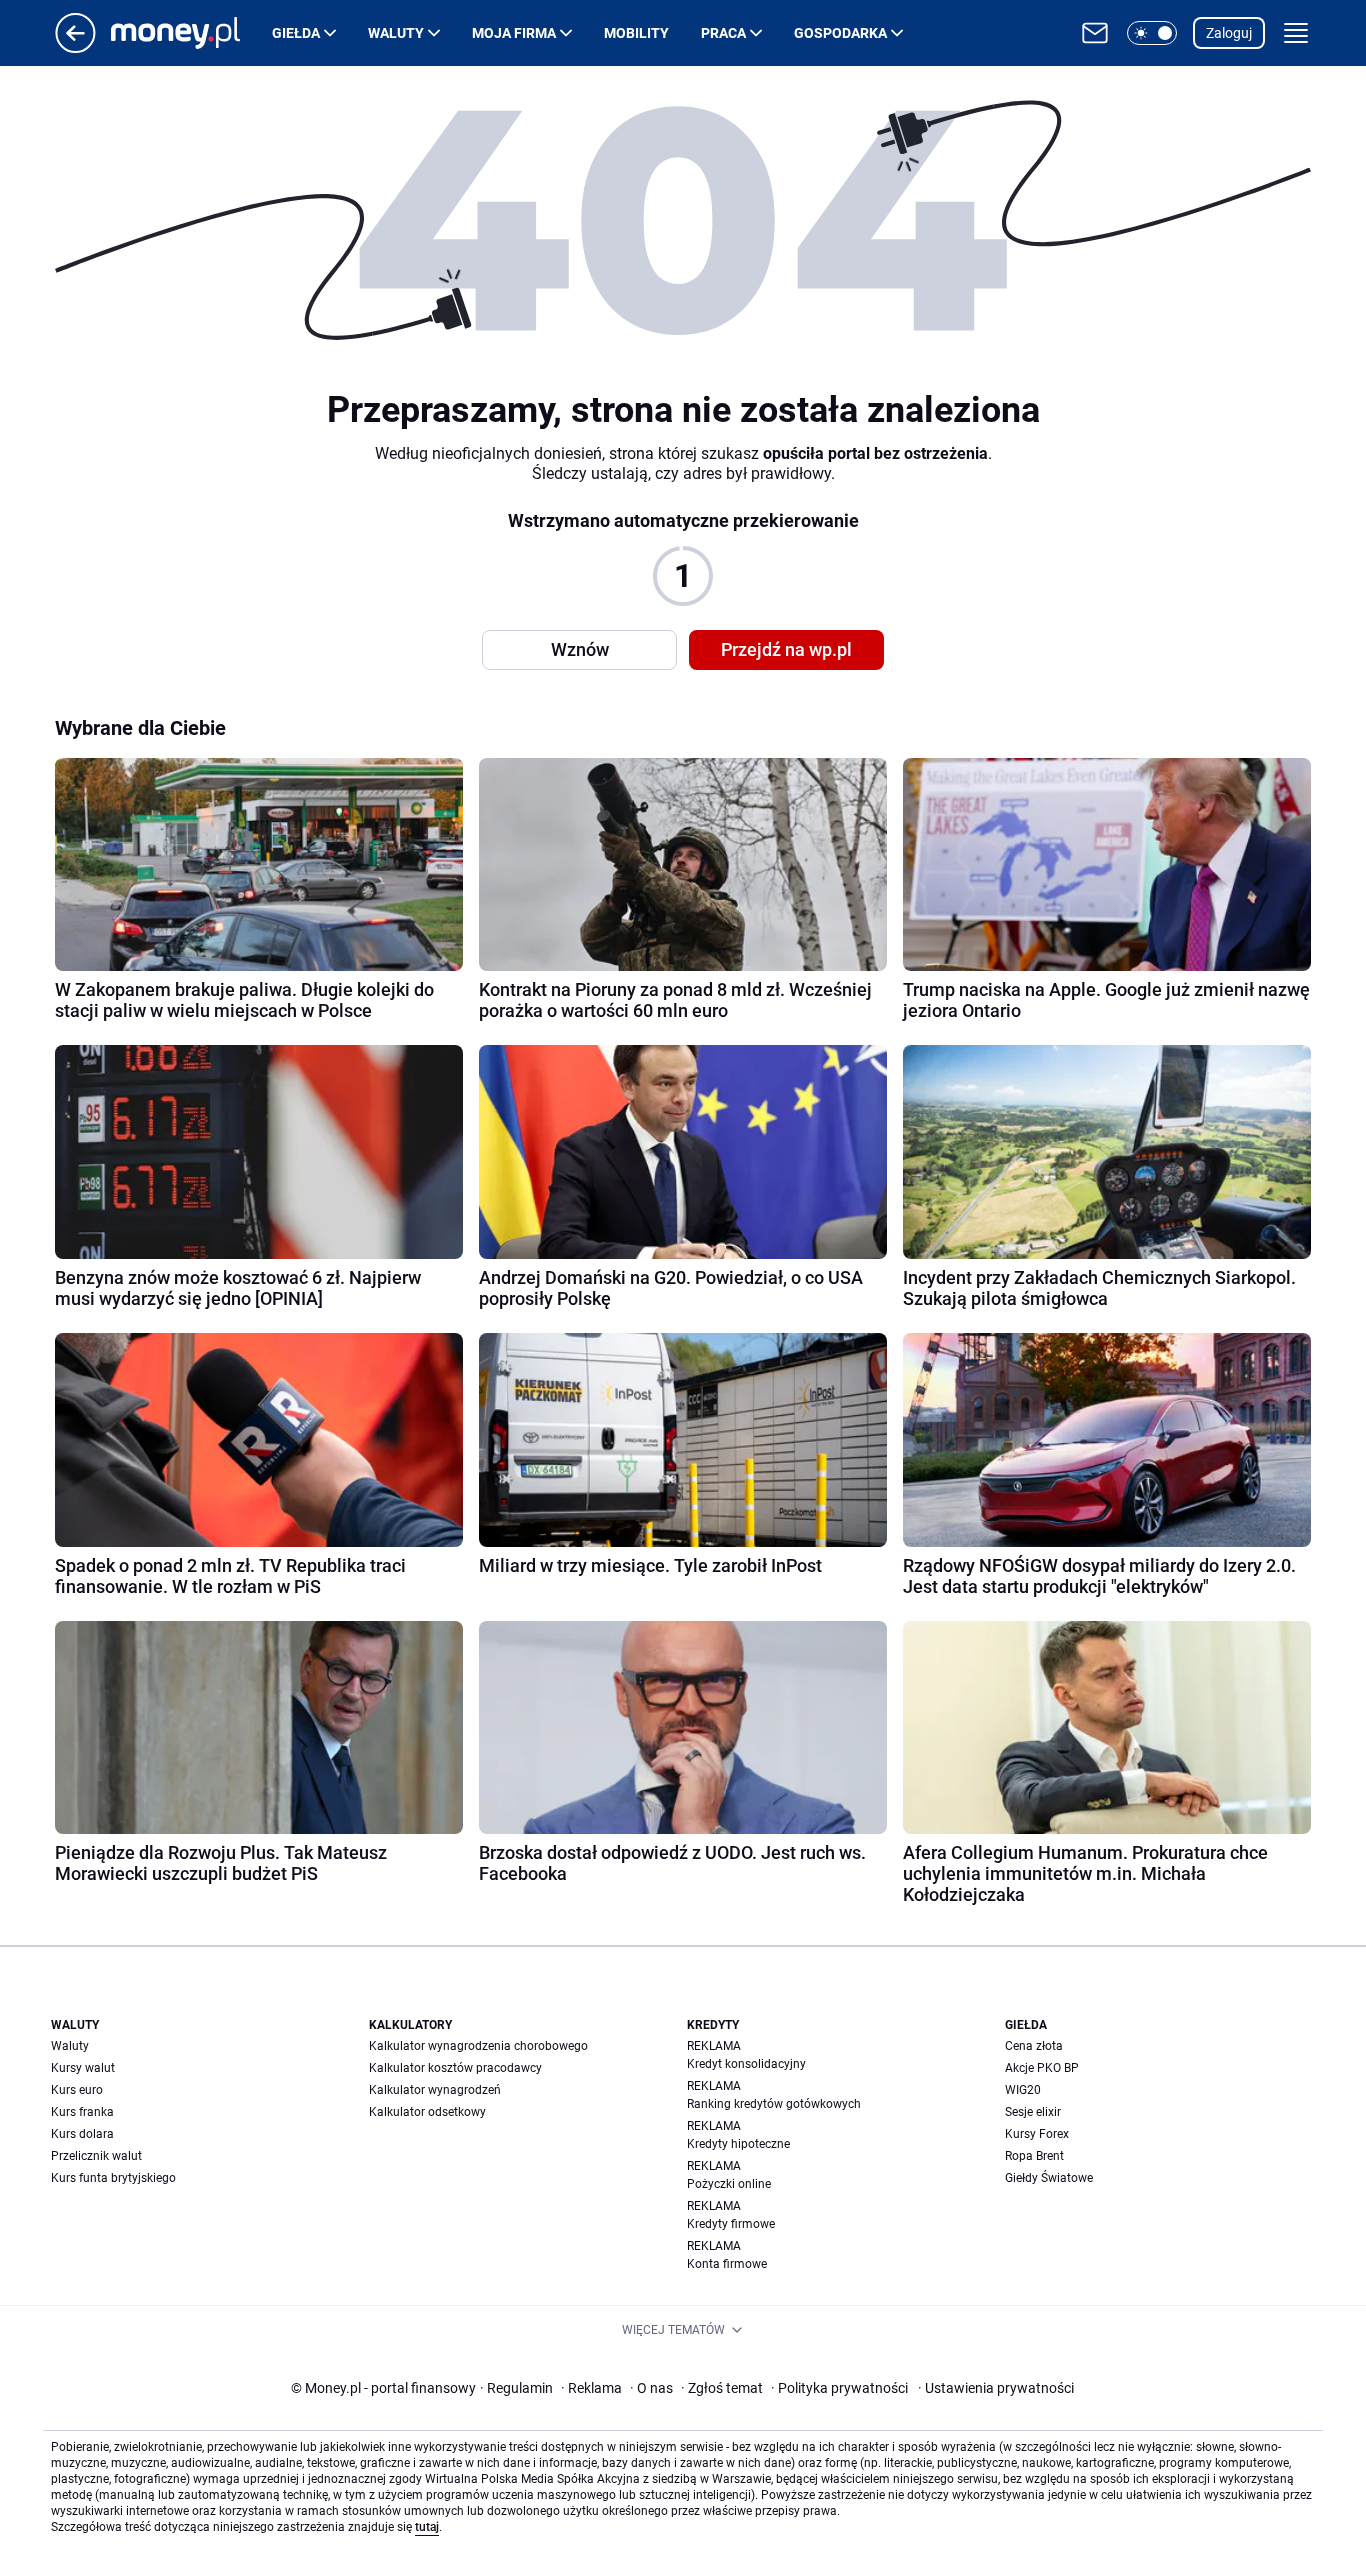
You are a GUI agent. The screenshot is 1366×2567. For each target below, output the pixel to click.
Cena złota (1034, 2046)
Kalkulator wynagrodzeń (435, 2090)
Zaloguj (1229, 33)
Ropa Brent (1034, 2156)
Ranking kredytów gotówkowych (774, 2104)
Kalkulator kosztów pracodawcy (455, 2068)
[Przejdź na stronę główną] (75, 47)
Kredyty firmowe (731, 2224)
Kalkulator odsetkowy (427, 2112)
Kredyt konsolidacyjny (746, 2064)
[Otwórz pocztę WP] (1095, 33)
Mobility (636, 33)
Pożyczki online (729, 2184)
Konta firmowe (727, 2264)
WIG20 (1023, 2090)
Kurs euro (77, 2090)
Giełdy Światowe (1049, 2178)
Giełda (296, 33)
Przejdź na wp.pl (786, 649)
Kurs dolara (82, 2134)
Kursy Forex (1037, 2134)
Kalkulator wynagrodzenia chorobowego (478, 2046)
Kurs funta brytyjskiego (113, 2178)
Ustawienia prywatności (996, 2388)
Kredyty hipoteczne (738, 2144)
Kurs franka (82, 2112)
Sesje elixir (1033, 2112)
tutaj (427, 2527)
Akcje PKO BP (1042, 2068)
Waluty (396, 33)
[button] (1152, 33)
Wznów (580, 649)
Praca (723, 33)
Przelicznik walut (96, 2156)
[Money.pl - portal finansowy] (191, 33)
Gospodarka (840, 33)
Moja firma (514, 33)
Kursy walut (83, 2068)
